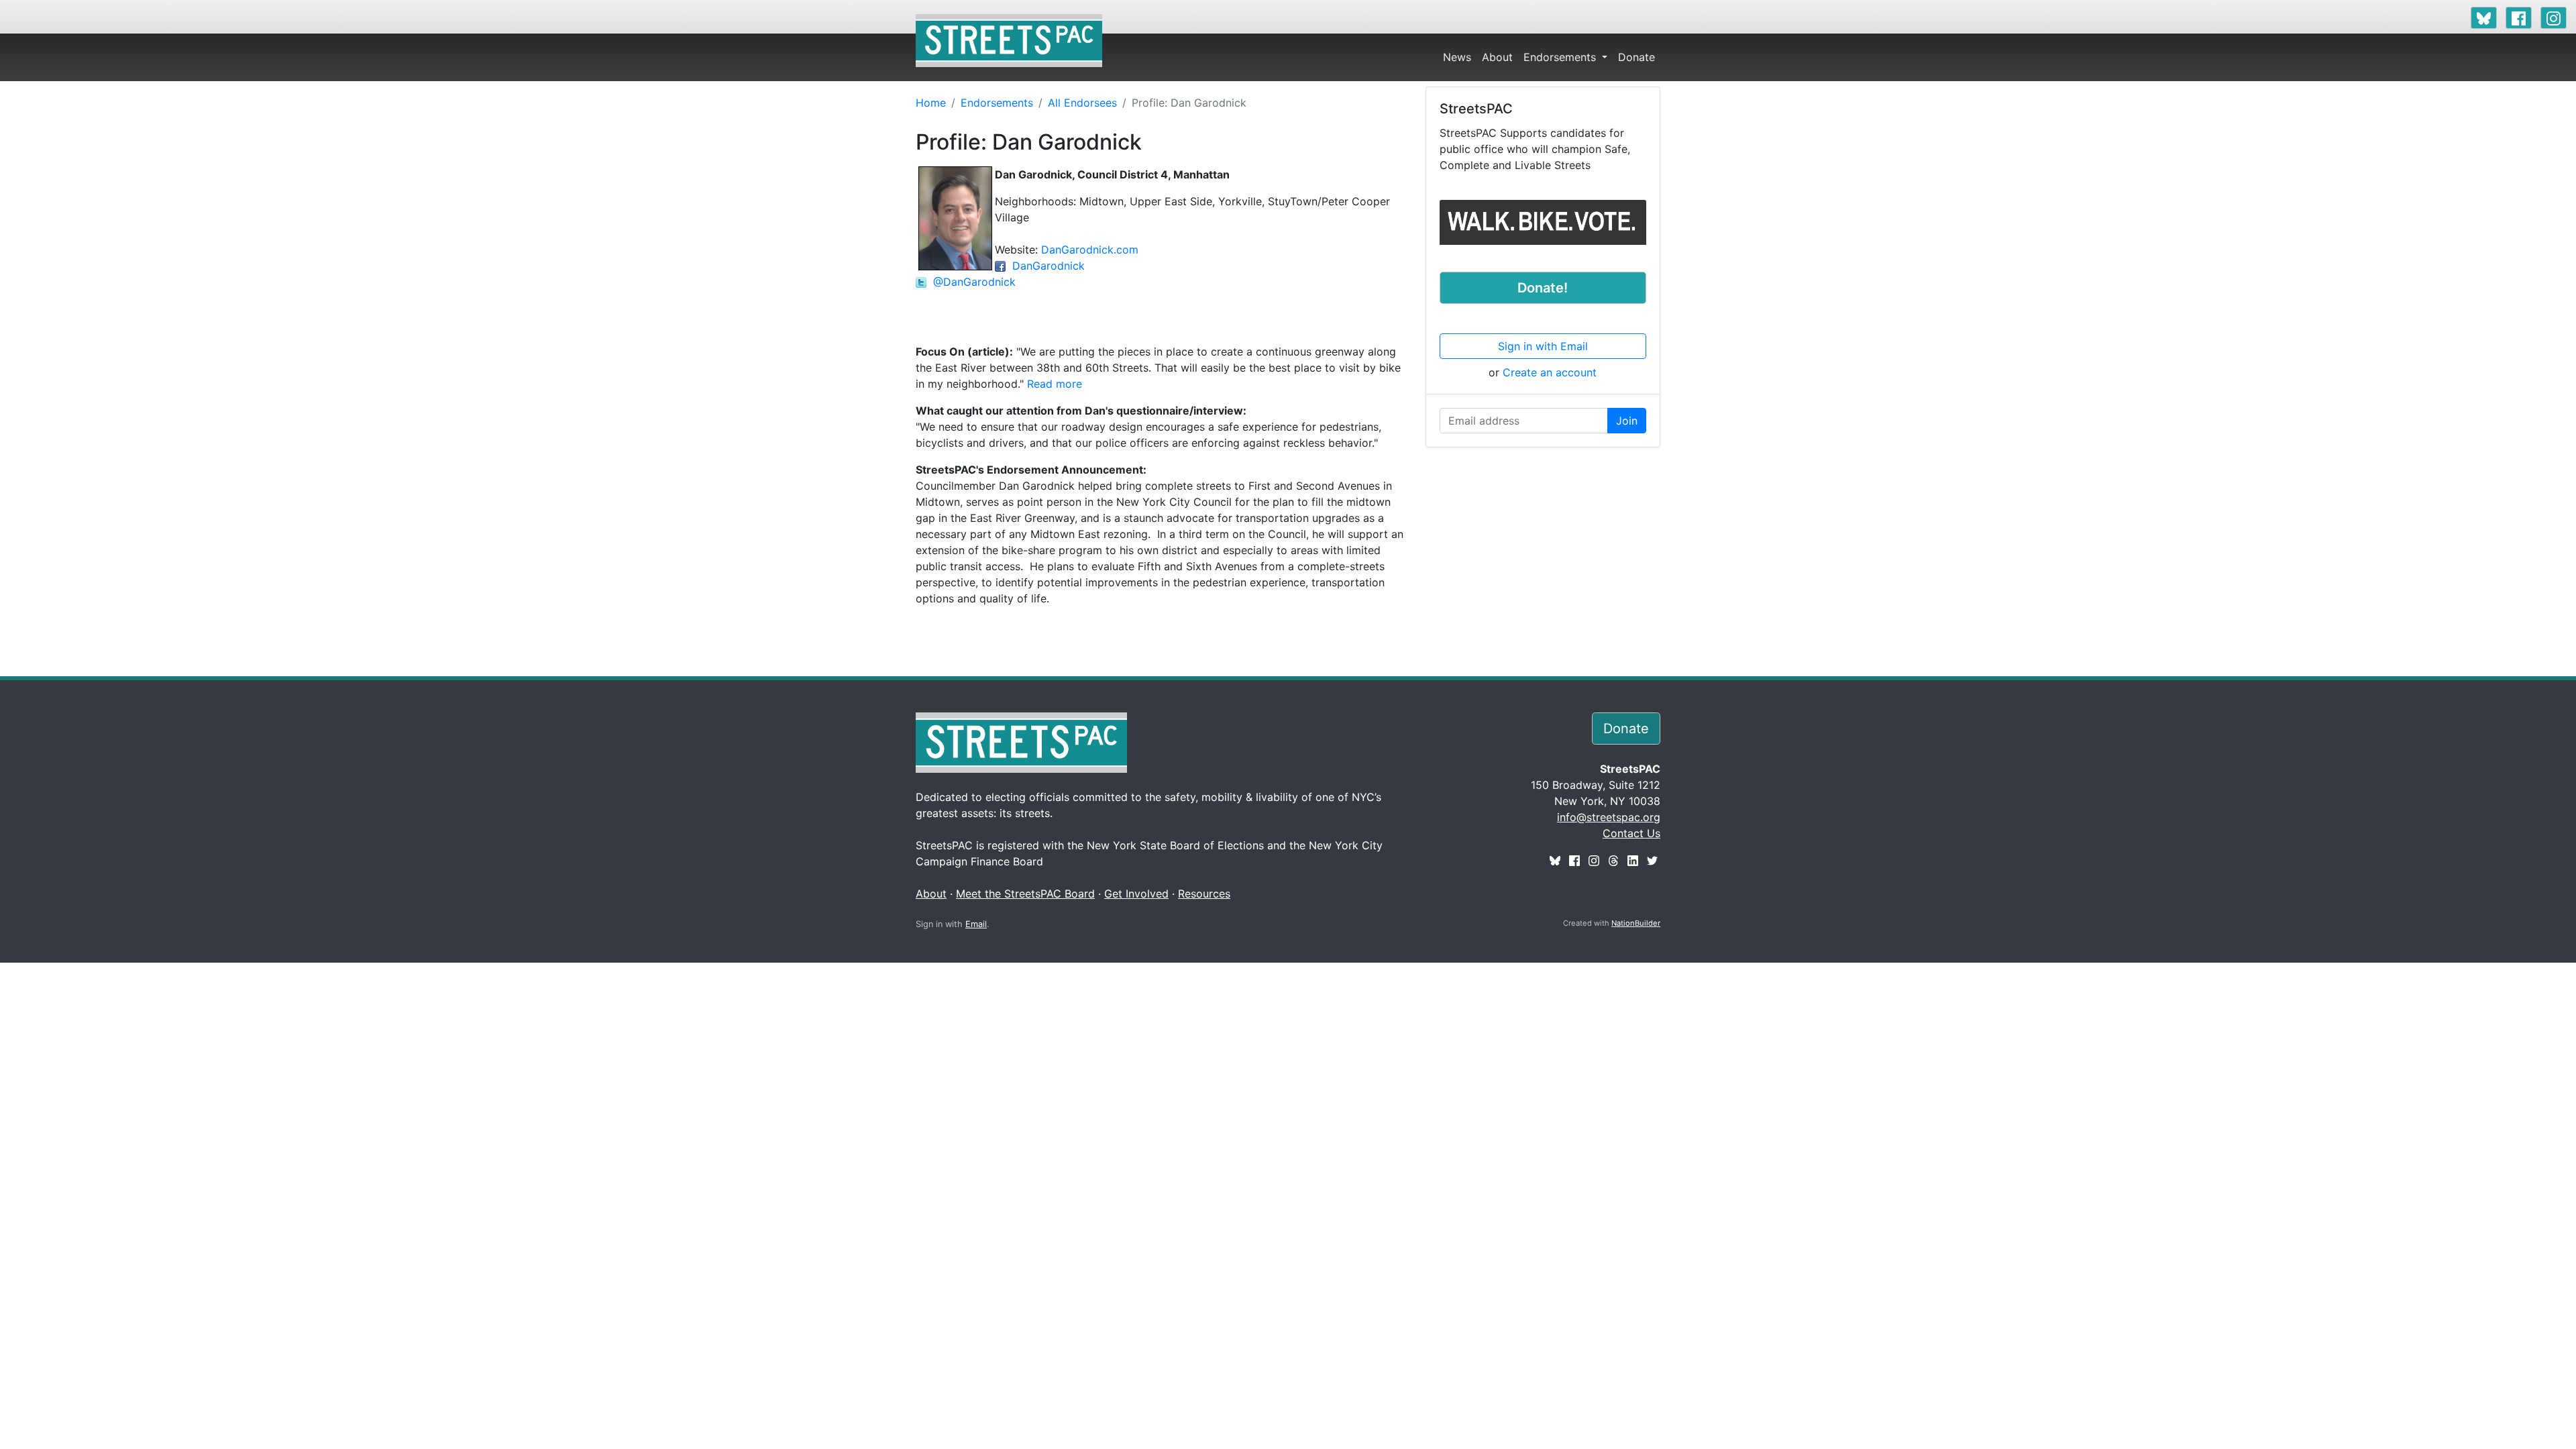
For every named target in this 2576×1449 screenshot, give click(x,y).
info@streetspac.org (1609, 817)
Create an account (1550, 372)
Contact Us (1631, 833)
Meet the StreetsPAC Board (1025, 894)
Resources (1204, 894)
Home (931, 103)
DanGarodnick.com (1090, 250)
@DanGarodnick (971, 282)
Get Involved (1136, 894)
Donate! (1543, 288)
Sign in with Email (1543, 346)
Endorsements (1561, 57)
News (1457, 57)
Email (976, 924)
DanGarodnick (1045, 266)
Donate (1636, 57)
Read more (1055, 384)
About (1497, 57)
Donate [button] (1626, 729)
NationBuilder (1636, 923)
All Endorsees (1082, 103)
